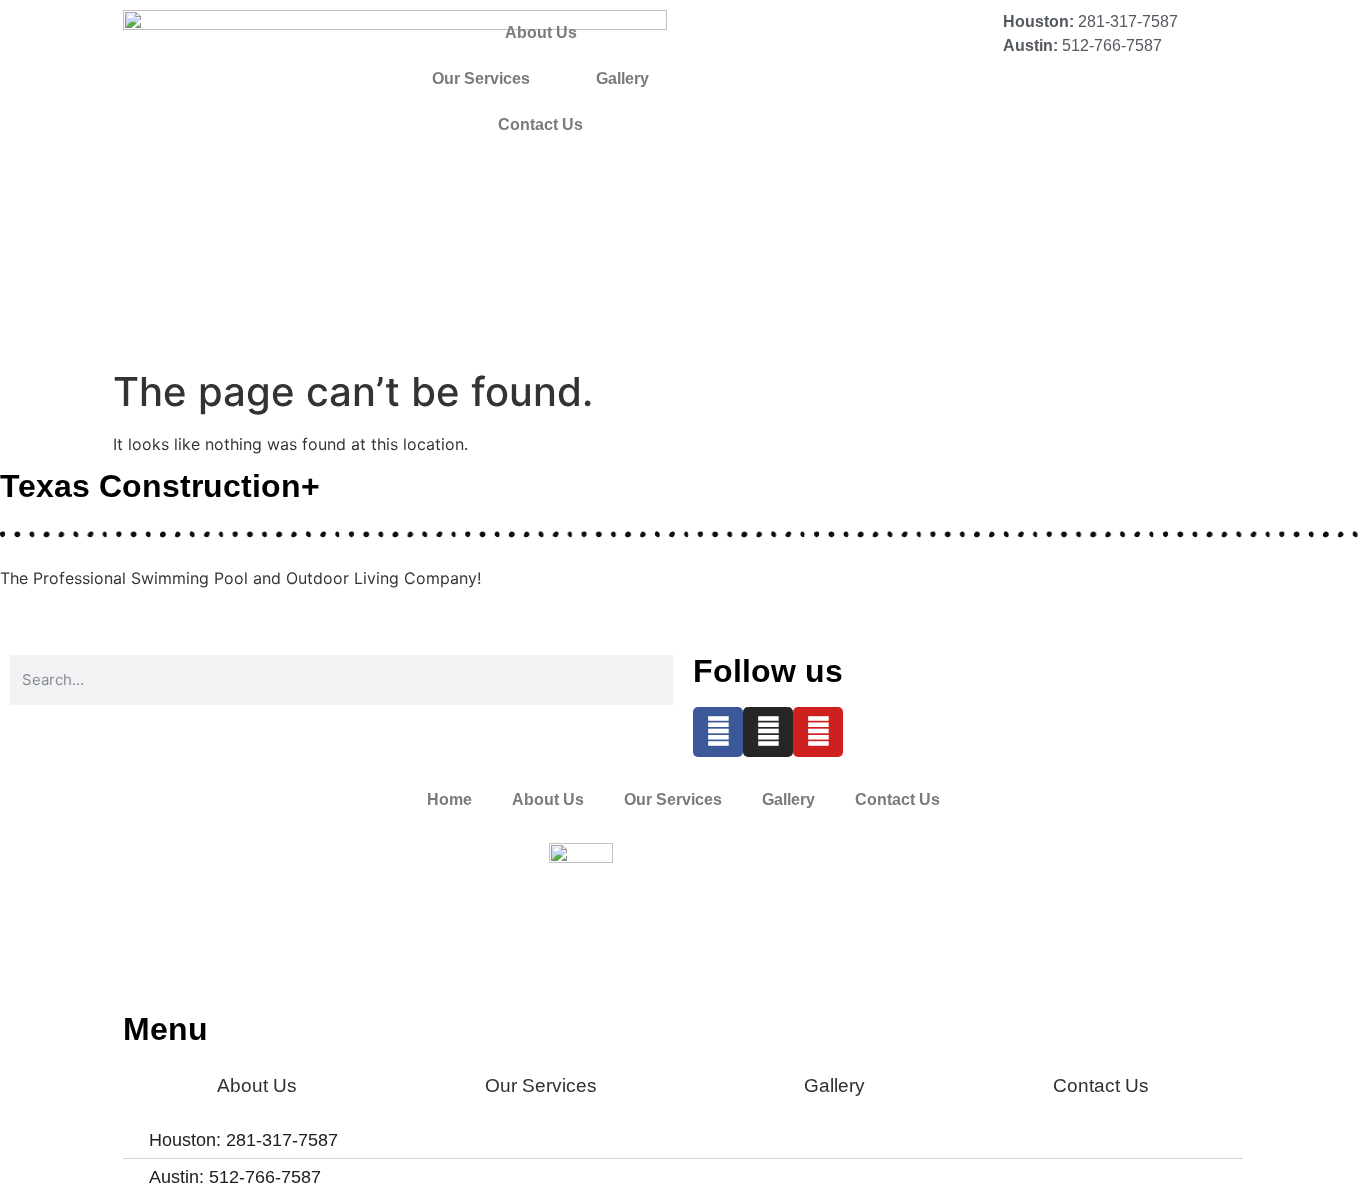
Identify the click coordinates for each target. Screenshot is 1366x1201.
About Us (541, 32)
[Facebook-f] (718, 732)
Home (449, 799)
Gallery (622, 78)
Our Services (481, 78)
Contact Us (540, 124)
